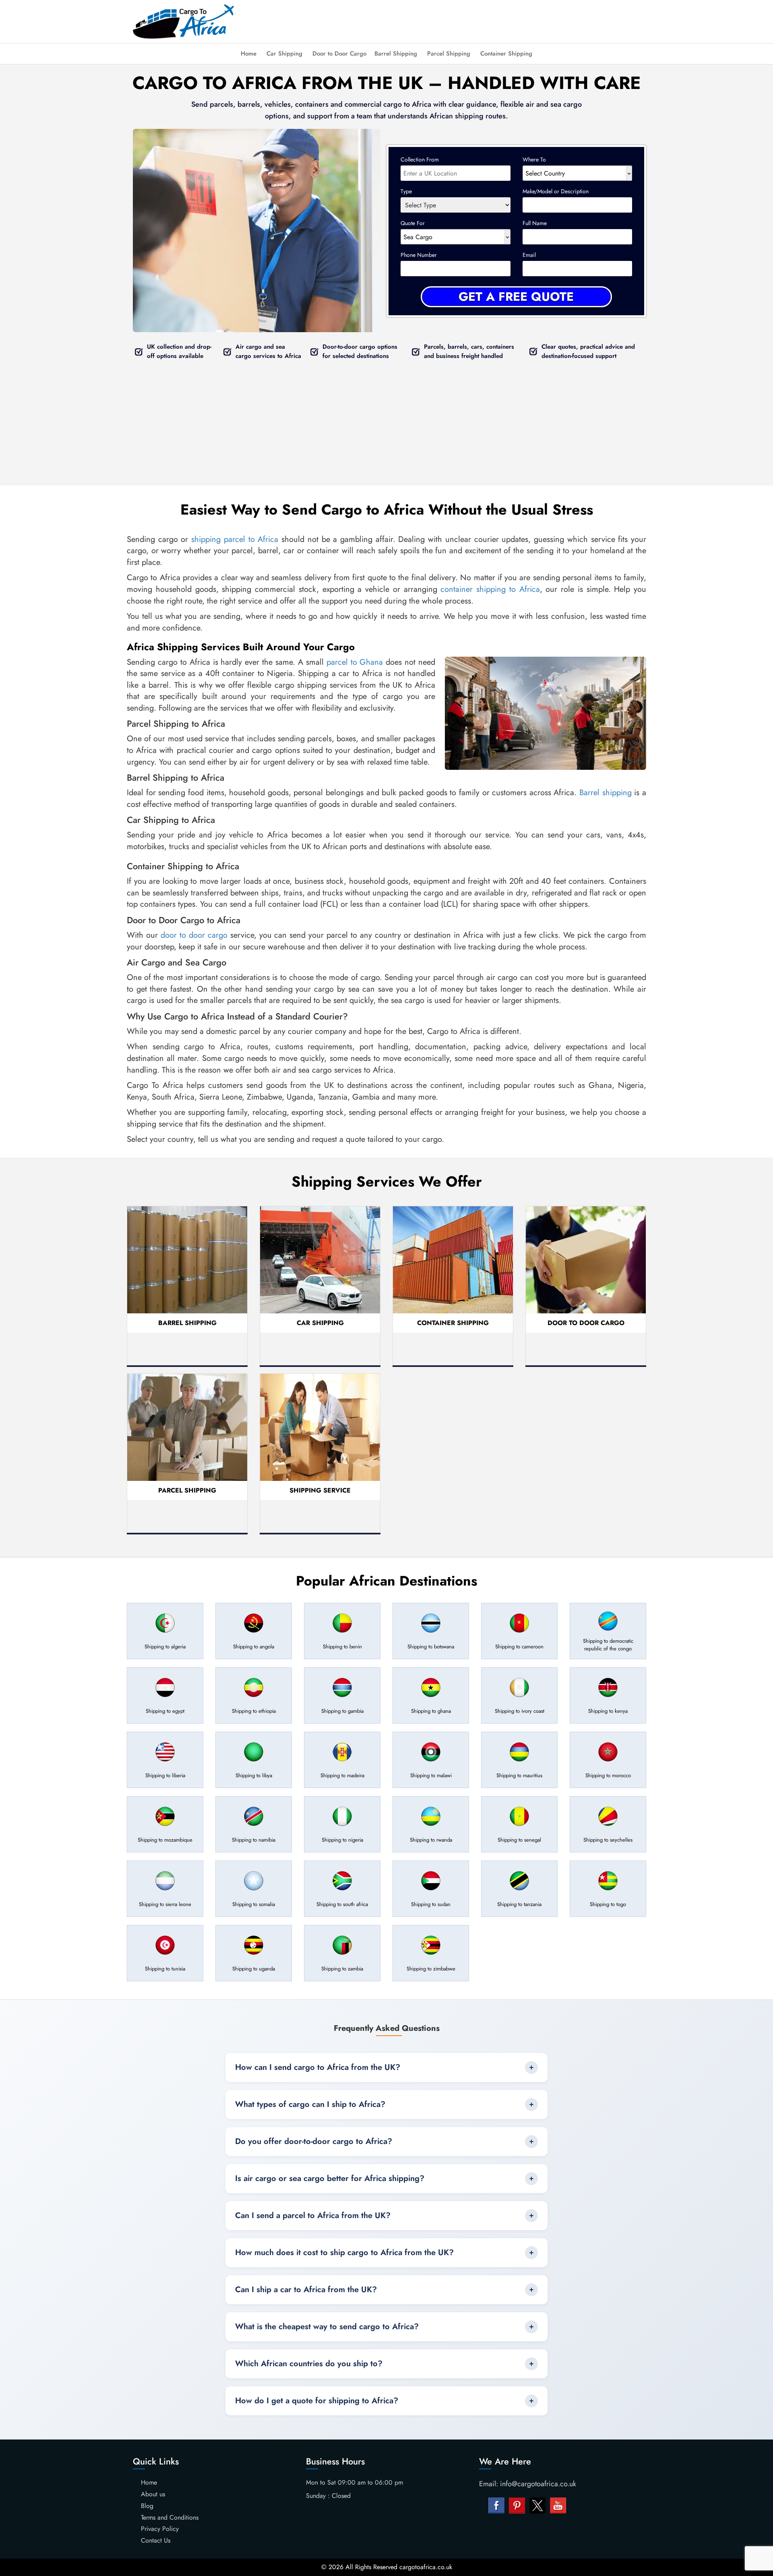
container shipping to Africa (490, 589)
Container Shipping (506, 54)
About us (153, 2494)
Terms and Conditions (170, 2517)
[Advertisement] (451, 20)
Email (529, 255)
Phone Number (419, 255)
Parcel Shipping (449, 54)
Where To (534, 159)
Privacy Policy (160, 2529)
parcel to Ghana (355, 662)
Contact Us (156, 2540)
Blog (147, 2506)
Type (406, 191)
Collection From (420, 159)
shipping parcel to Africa (235, 539)
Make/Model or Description (556, 191)
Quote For (413, 223)
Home (249, 54)
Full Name (535, 223)
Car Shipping (284, 54)
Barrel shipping (606, 793)
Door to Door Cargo (339, 54)
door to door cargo (194, 935)
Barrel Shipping (396, 54)
